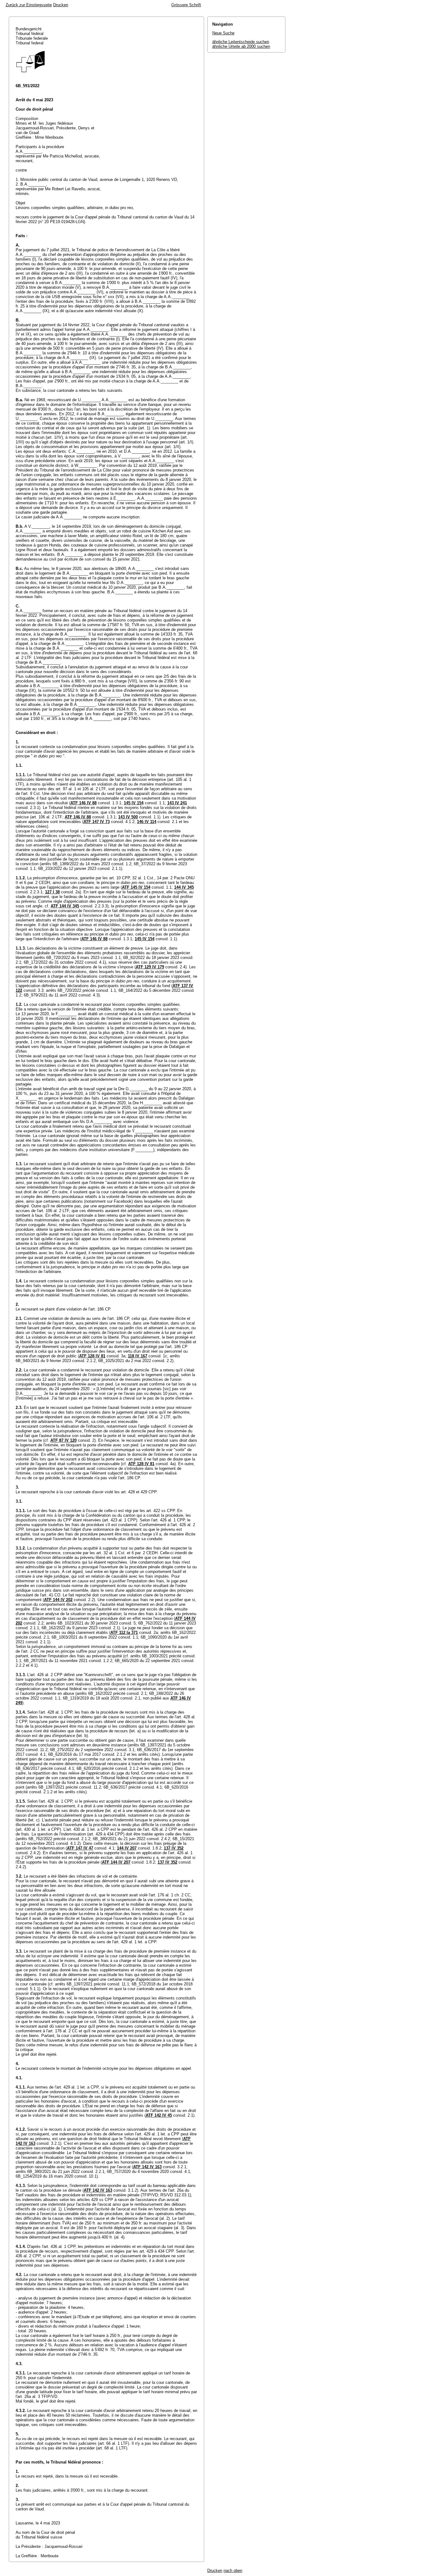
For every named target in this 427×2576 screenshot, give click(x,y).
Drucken (61, 5)
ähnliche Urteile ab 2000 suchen (241, 46)
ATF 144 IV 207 (116, 1862)
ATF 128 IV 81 (92, 1356)
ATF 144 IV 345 (65, 906)
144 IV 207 (127, 1848)
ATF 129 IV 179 (150, 967)
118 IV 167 (138, 1356)
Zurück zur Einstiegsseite (29, 5)
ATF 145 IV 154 (136, 887)
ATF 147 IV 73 (97, 822)
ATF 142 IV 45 (159, 2115)
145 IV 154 (134, 803)
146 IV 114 (147, 822)
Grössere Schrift (186, 5)
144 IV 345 (184, 887)
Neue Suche (223, 33)
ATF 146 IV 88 (83, 803)
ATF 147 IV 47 (80, 1848)
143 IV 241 (177, 803)
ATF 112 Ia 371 (124, 1632)
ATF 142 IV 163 (147, 2167)
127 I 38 (52, 892)
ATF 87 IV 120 (63, 1440)
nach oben (233, 2571)
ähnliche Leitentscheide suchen (241, 42)
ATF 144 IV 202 (58, 1600)
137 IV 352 (174, 1848)
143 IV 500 (128, 817)
